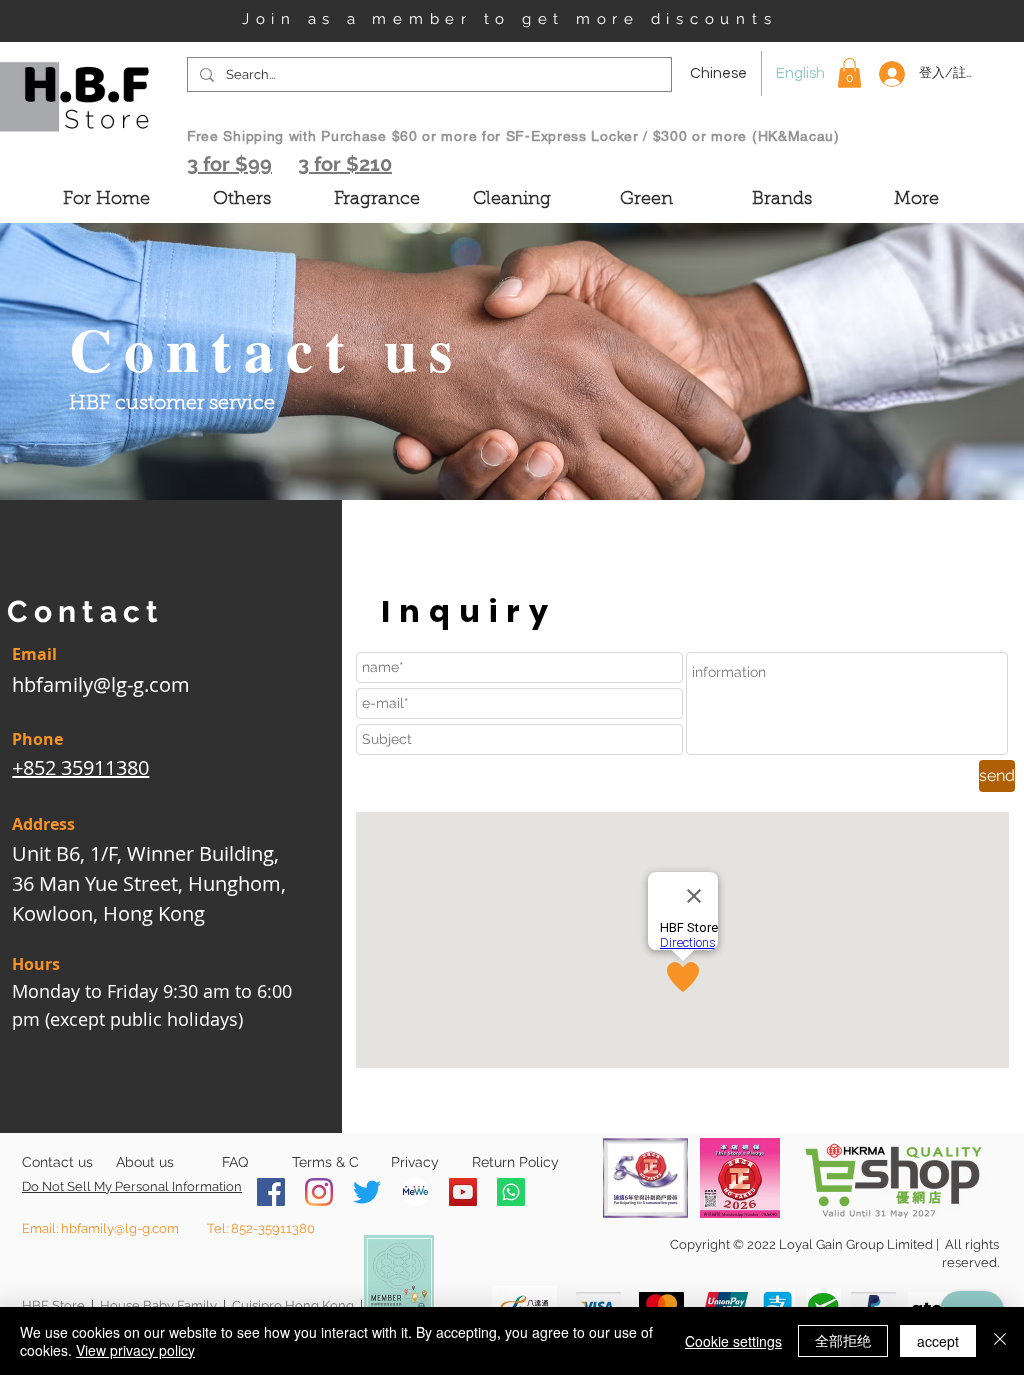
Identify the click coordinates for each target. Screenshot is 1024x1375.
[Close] (1000, 1341)
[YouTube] (463, 1192)
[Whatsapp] (511, 1192)
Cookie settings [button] (733, 1341)
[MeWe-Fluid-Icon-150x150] (415, 1192)
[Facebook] (271, 1192)
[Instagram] (319, 1192)
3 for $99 (229, 164)
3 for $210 (345, 164)
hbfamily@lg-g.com (101, 684)
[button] (849, 73)
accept (938, 1341)
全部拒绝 (843, 1340)
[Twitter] (367, 1192)
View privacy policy (135, 1350)
